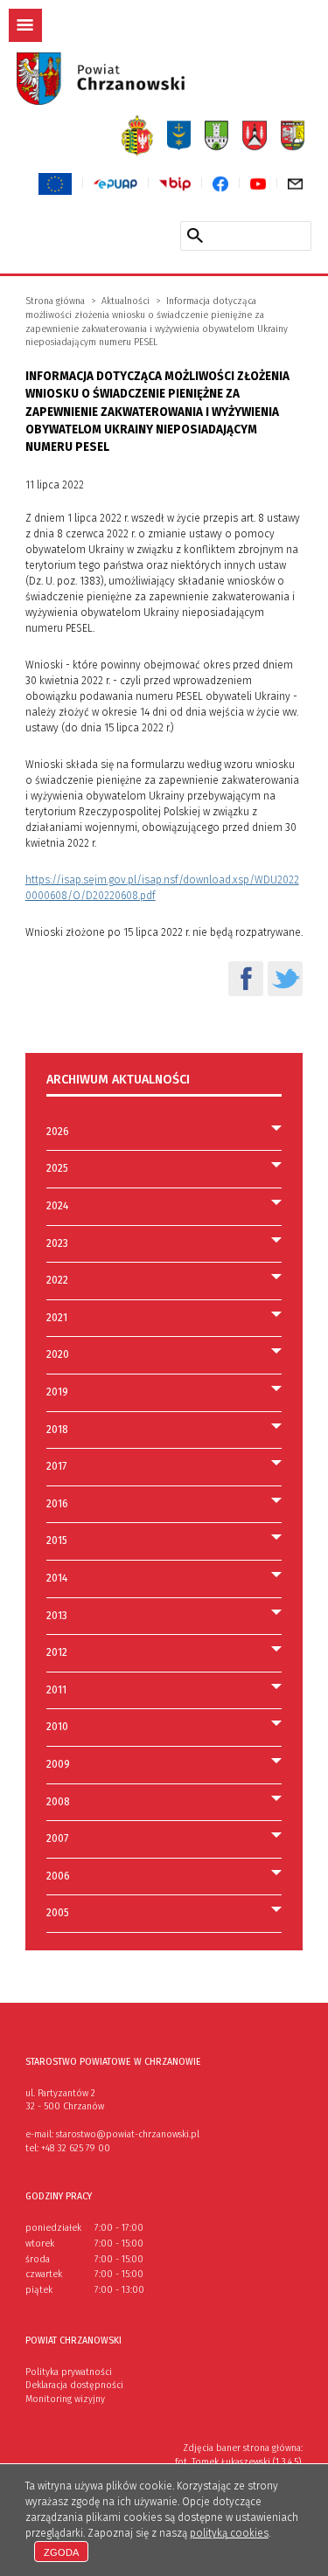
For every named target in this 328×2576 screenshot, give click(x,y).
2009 (58, 1764)
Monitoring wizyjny (65, 2399)
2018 (57, 1430)
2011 (56, 1690)
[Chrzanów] (137, 135)
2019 (57, 1392)
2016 (57, 1504)
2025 (57, 1168)
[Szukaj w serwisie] (195, 235)
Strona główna (55, 301)
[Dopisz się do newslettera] (295, 184)
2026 (58, 1132)
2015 (57, 1541)
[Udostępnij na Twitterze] (285, 979)
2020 (58, 1354)
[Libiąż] (293, 135)
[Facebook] (220, 184)
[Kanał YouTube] (258, 184)
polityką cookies (229, 2533)
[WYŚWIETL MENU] (25, 25)
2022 (57, 1280)
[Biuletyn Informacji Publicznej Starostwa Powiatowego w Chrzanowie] (175, 184)
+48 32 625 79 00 (76, 2148)
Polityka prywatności (69, 2372)
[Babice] (216, 135)
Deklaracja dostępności (74, 2385)
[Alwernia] (255, 135)
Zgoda (61, 2552)
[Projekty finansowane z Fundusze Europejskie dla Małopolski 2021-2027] (55, 184)
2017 (56, 1466)
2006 (58, 1876)
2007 (57, 1839)
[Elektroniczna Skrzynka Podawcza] (115, 184)
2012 (57, 1652)
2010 (57, 1727)
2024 (57, 1206)
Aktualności (126, 301)
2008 (58, 1802)
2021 (57, 1318)
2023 (57, 1243)
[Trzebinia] (179, 135)
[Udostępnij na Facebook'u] (246, 979)
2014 (57, 1578)
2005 (58, 1913)
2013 (57, 1616)
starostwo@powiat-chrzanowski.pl (128, 2134)
